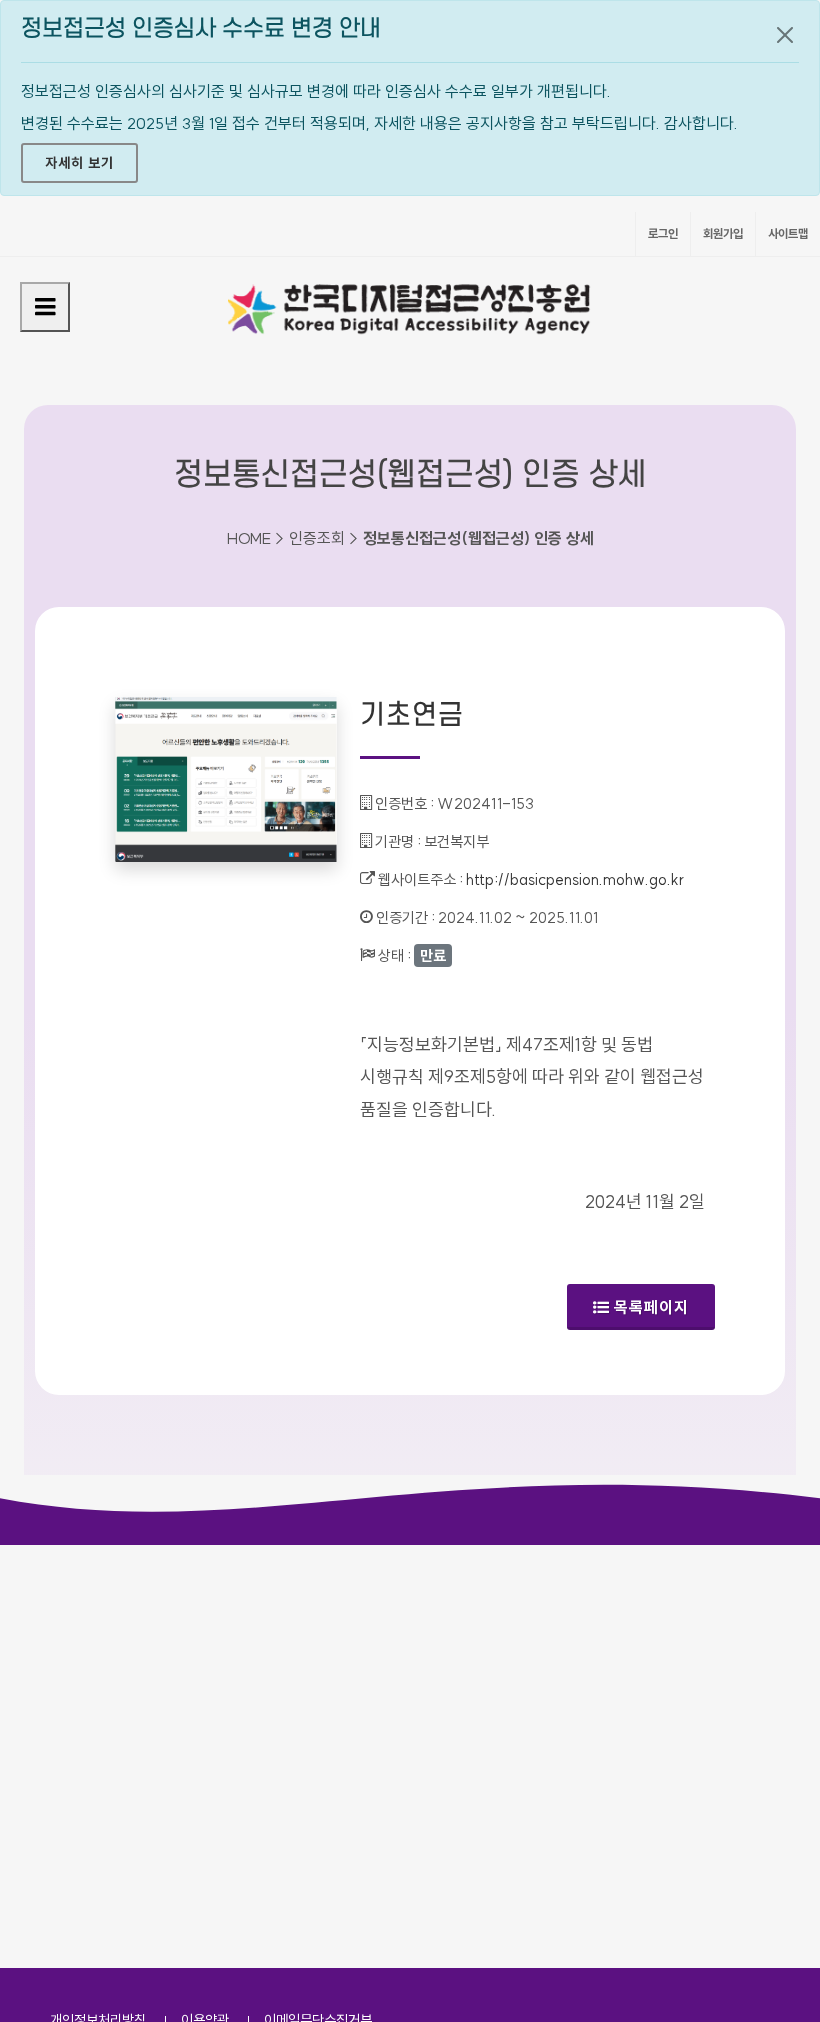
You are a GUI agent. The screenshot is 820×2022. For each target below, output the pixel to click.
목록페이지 (651, 1307)
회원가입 (723, 233)
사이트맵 (788, 233)
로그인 (663, 233)
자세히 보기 (79, 163)
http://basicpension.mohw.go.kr (575, 879)
